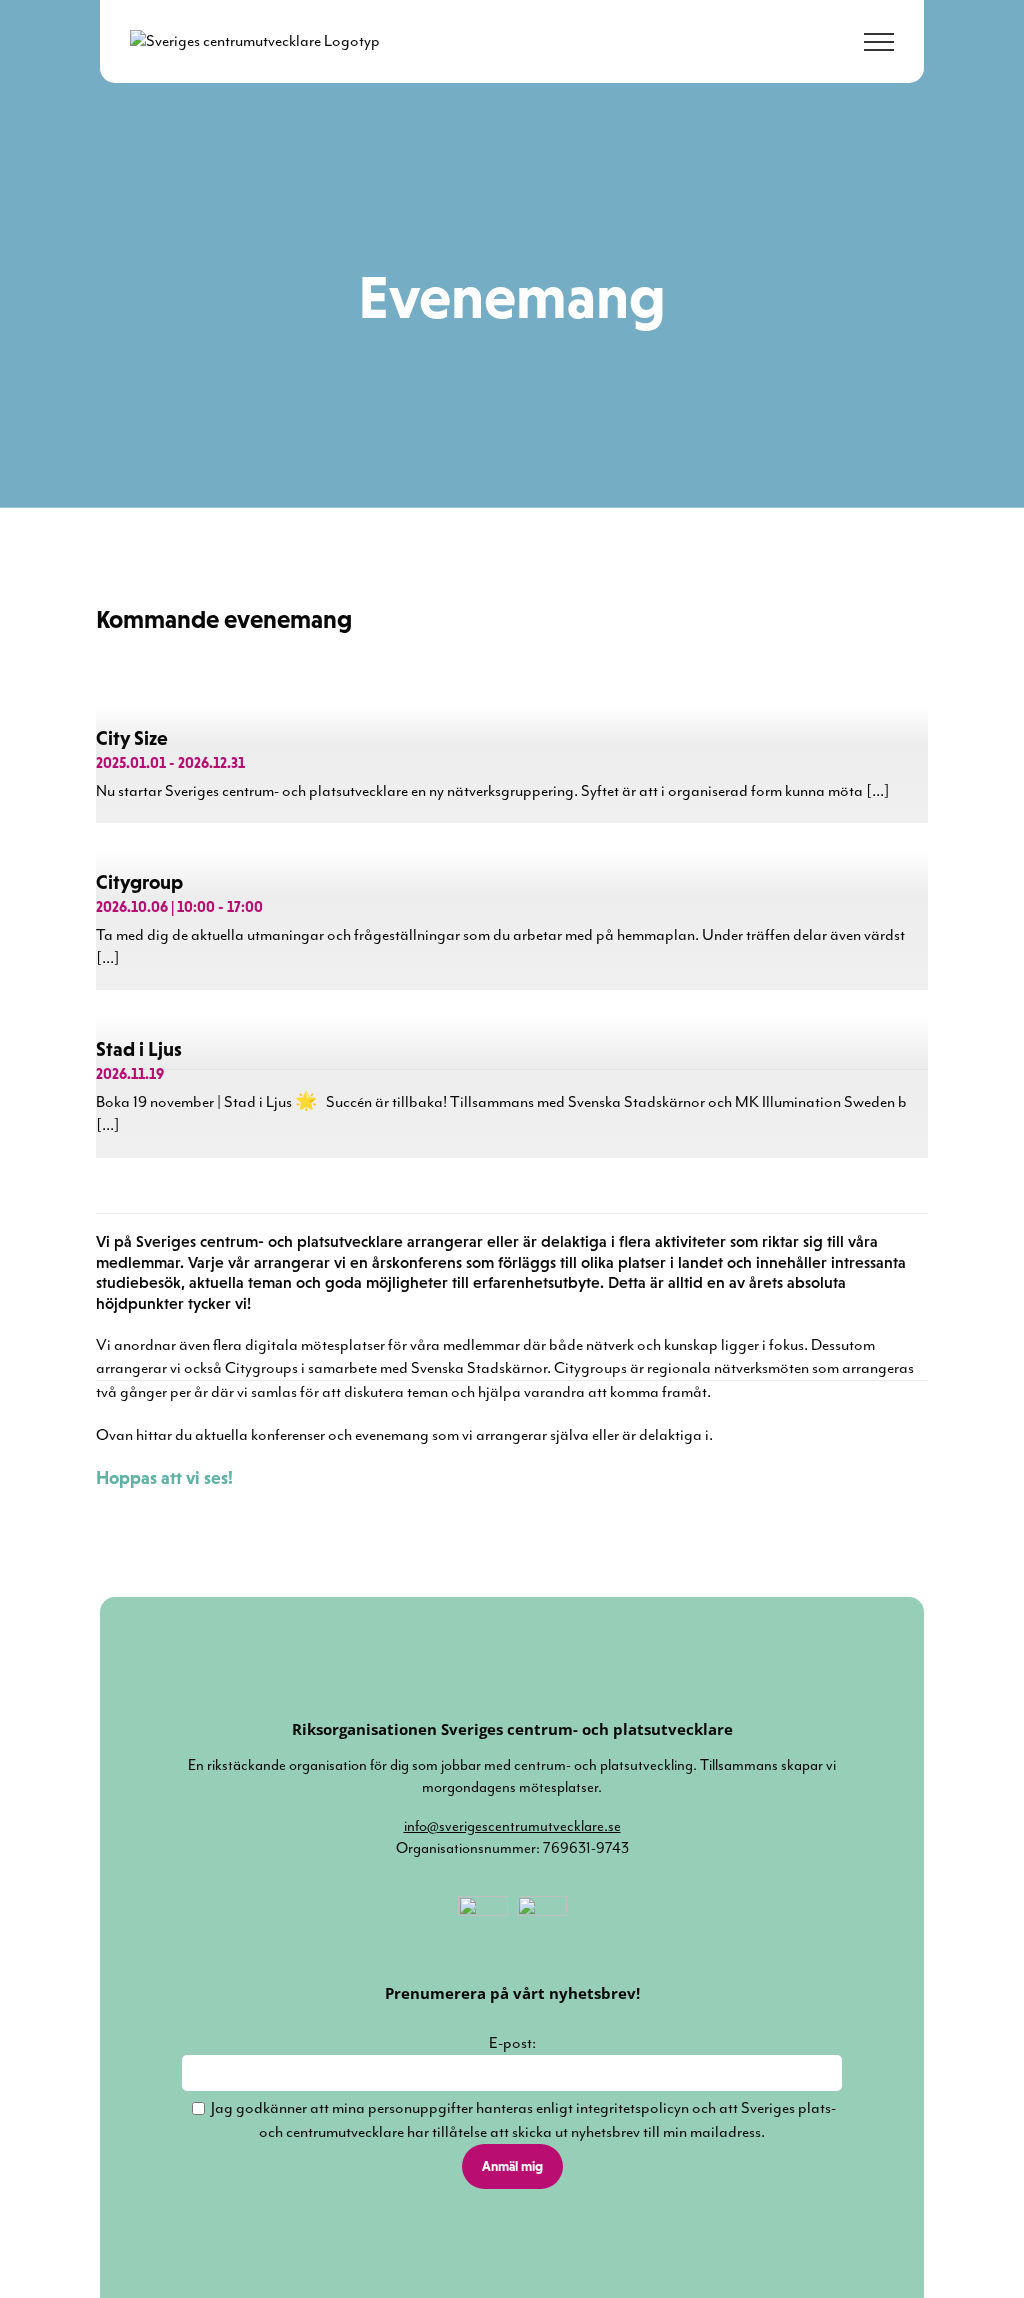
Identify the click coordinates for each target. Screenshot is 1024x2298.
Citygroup (139, 882)
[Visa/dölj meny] (879, 42)
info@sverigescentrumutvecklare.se (512, 1826)
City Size (132, 738)
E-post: (512, 2043)
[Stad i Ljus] (511, 1190)
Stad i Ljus (139, 1049)
